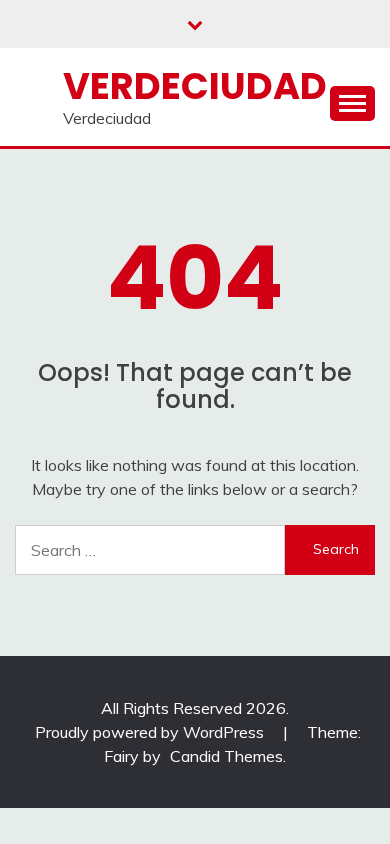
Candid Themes (226, 756)
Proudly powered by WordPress (151, 732)
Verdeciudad (195, 86)
